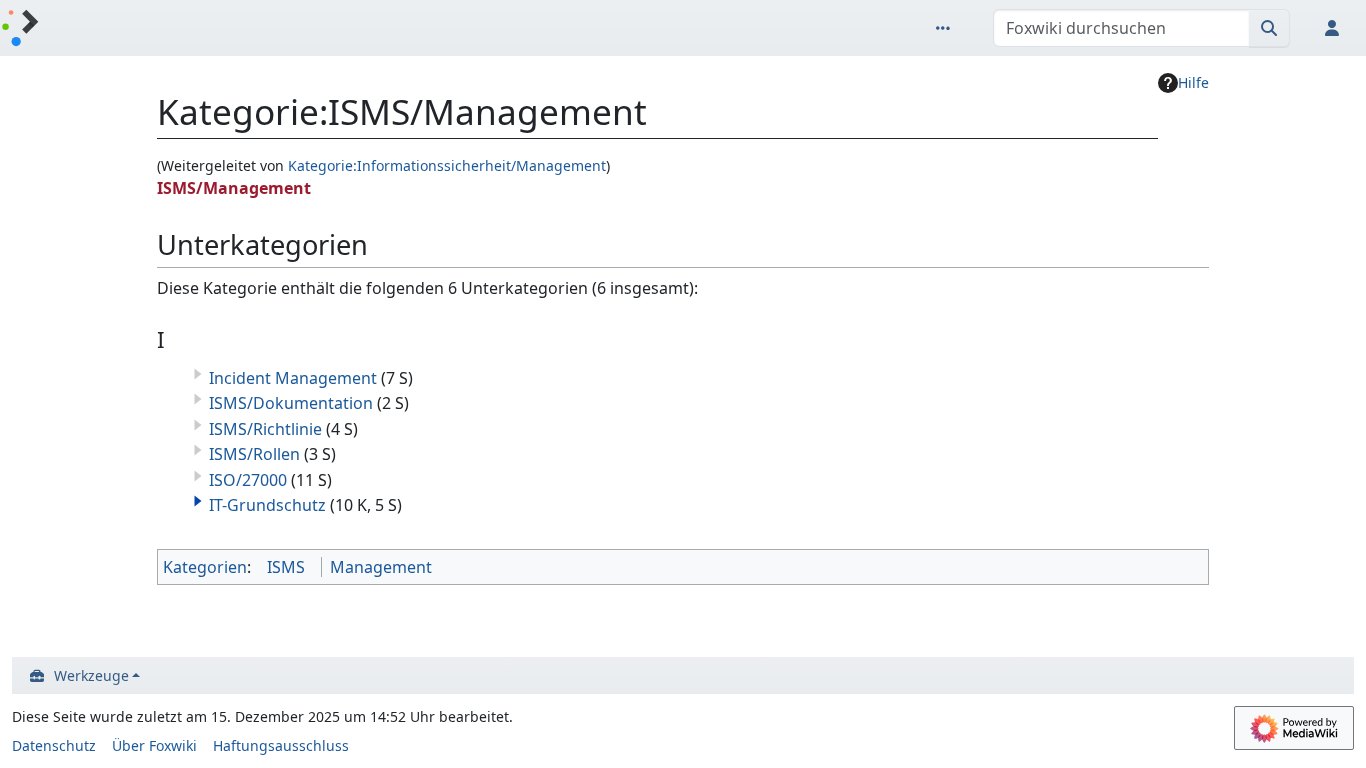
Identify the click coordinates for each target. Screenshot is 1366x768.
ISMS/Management (234, 188)
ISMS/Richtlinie (265, 429)
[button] (198, 501)
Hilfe (1193, 82)
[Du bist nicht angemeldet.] (1336, 28)
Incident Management (293, 378)
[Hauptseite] (20, 29)
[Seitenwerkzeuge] (947, 28)
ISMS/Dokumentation (291, 403)
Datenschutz (54, 745)
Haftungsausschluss (281, 745)
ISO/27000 (248, 480)
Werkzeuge (91, 675)
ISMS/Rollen (254, 454)
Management (381, 567)
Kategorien (205, 567)
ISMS (286, 567)
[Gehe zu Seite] (1269, 28)
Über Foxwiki (154, 745)
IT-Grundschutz (267, 505)
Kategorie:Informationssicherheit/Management (447, 165)
